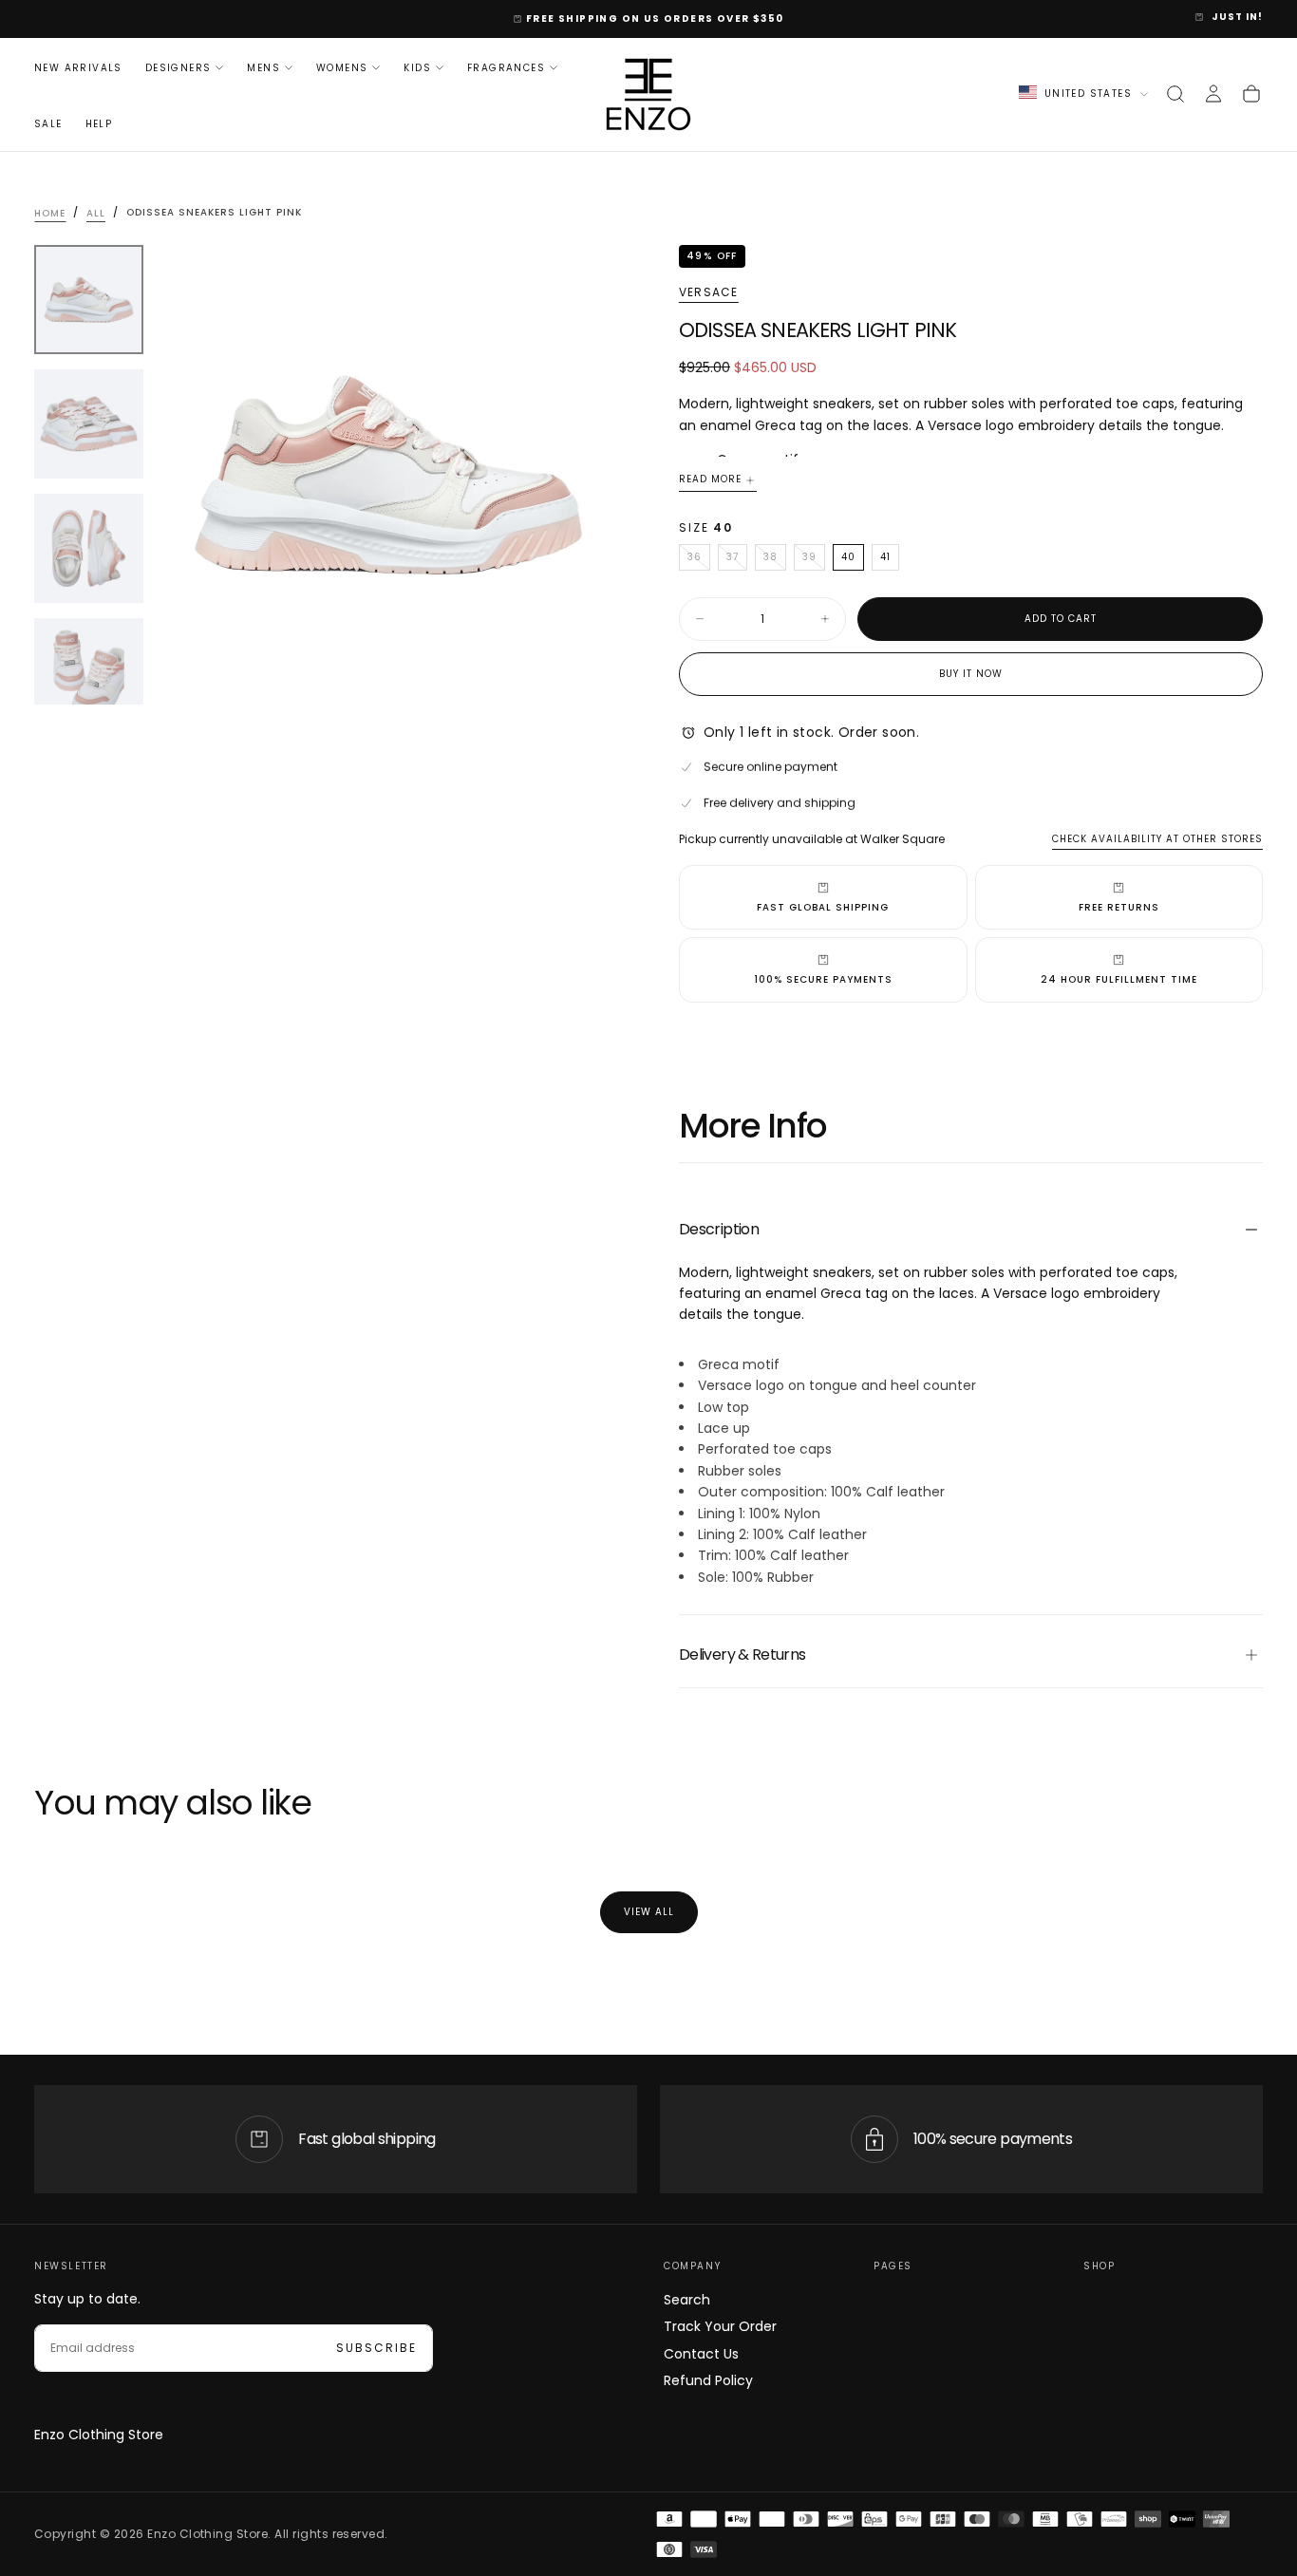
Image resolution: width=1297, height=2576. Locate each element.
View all (649, 1912)
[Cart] (1251, 94)
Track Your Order (720, 2326)
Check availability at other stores (1157, 839)
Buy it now (971, 674)
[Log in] (1213, 94)
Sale (48, 124)
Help (99, 124)
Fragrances (506, 67)
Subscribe (376, 2348)
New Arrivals (78, 67)
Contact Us (701, 2354)
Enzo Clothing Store (99, 2435)
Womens (342, 67)
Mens (263, 67)
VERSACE (708, 292)
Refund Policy (708, 2380)
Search (687, 2300)
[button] (1175, 94)
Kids (417, 67)
